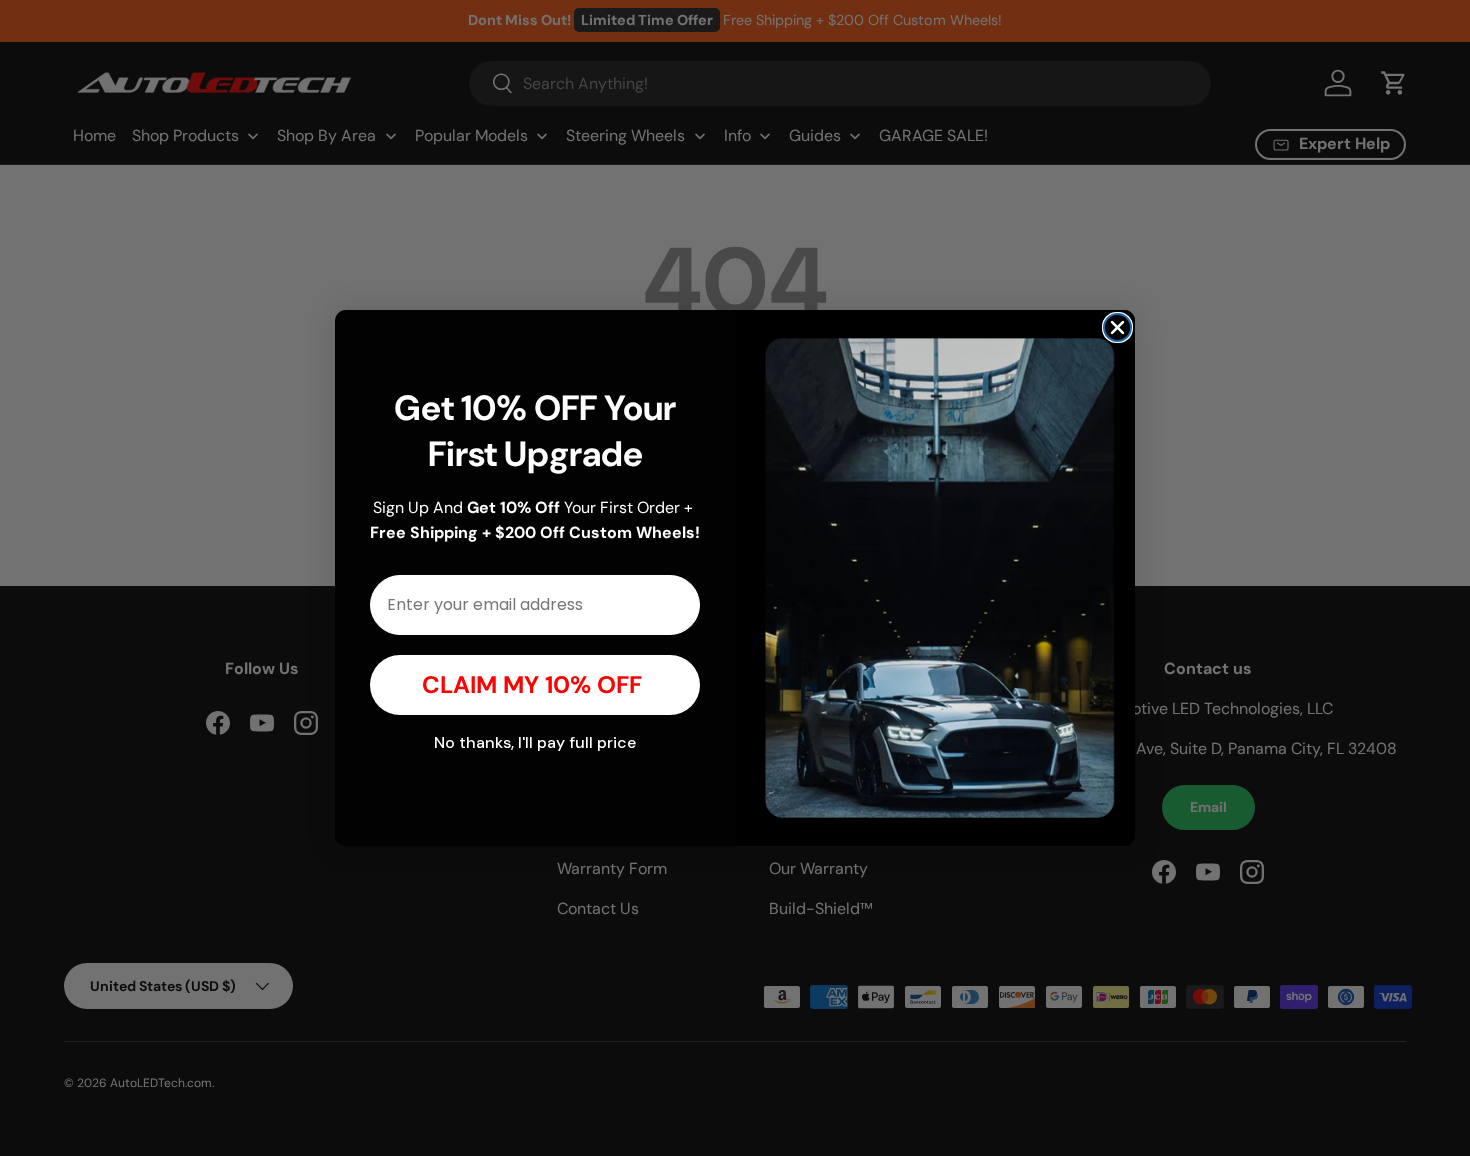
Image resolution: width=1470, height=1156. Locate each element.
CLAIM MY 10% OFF (535, 684)
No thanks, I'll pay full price (535, 742)
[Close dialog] (1117, 327)
